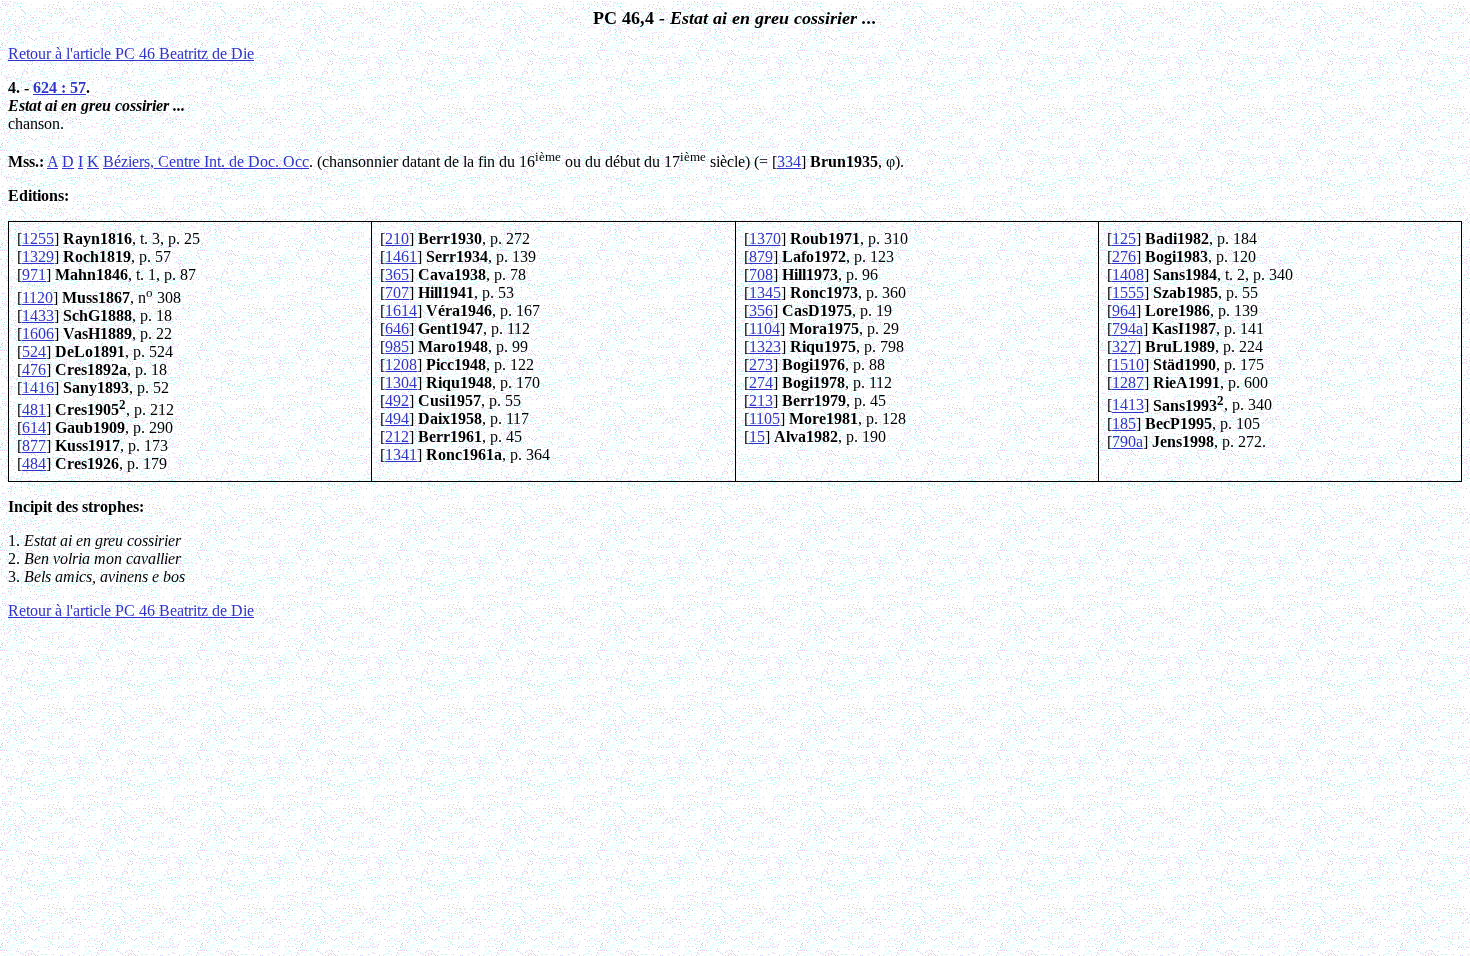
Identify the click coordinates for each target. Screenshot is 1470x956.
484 (34, 463)
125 (1124, 238)
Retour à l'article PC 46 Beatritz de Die (131, 53)
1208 (401, 364)
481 (34, 409)
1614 (401, 310)
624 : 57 (59, 87)
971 (34, 274)
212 (397, 436)
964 (1124, 310)
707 (397, 292)
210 (397, 238)
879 (761, 256)
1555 (1128, 292)
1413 (1128, 405)
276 (1124, 256)
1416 (38, 387)
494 (397, 418)
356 (761, 310)
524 (34, 351)
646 (397, 328)
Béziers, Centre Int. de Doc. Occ (206, 161)
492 (397, 400)
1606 (38, 333)
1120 (37, 297)
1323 (765, 346)
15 (757, 436)
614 (34, 427)
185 (1124, 423)
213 (761, 400)
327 (1124, 346)
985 (397, 346)
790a (1127, 441)
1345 (765, 292)
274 (761, 382)
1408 (1128, 274)
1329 (38, 256)
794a (1127, 328)
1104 (764, 328)
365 (397, 274)
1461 (401, 256)
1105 (764, 418)
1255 (38, 238)
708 (761, 274)
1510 (1128, 364)
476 (34, 369)
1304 (401, 382)
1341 (401, 454)
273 (761, 364)
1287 (1128, 382)
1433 (38, 315)
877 (34, 445)
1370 (765, 238)
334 (789, 161)
